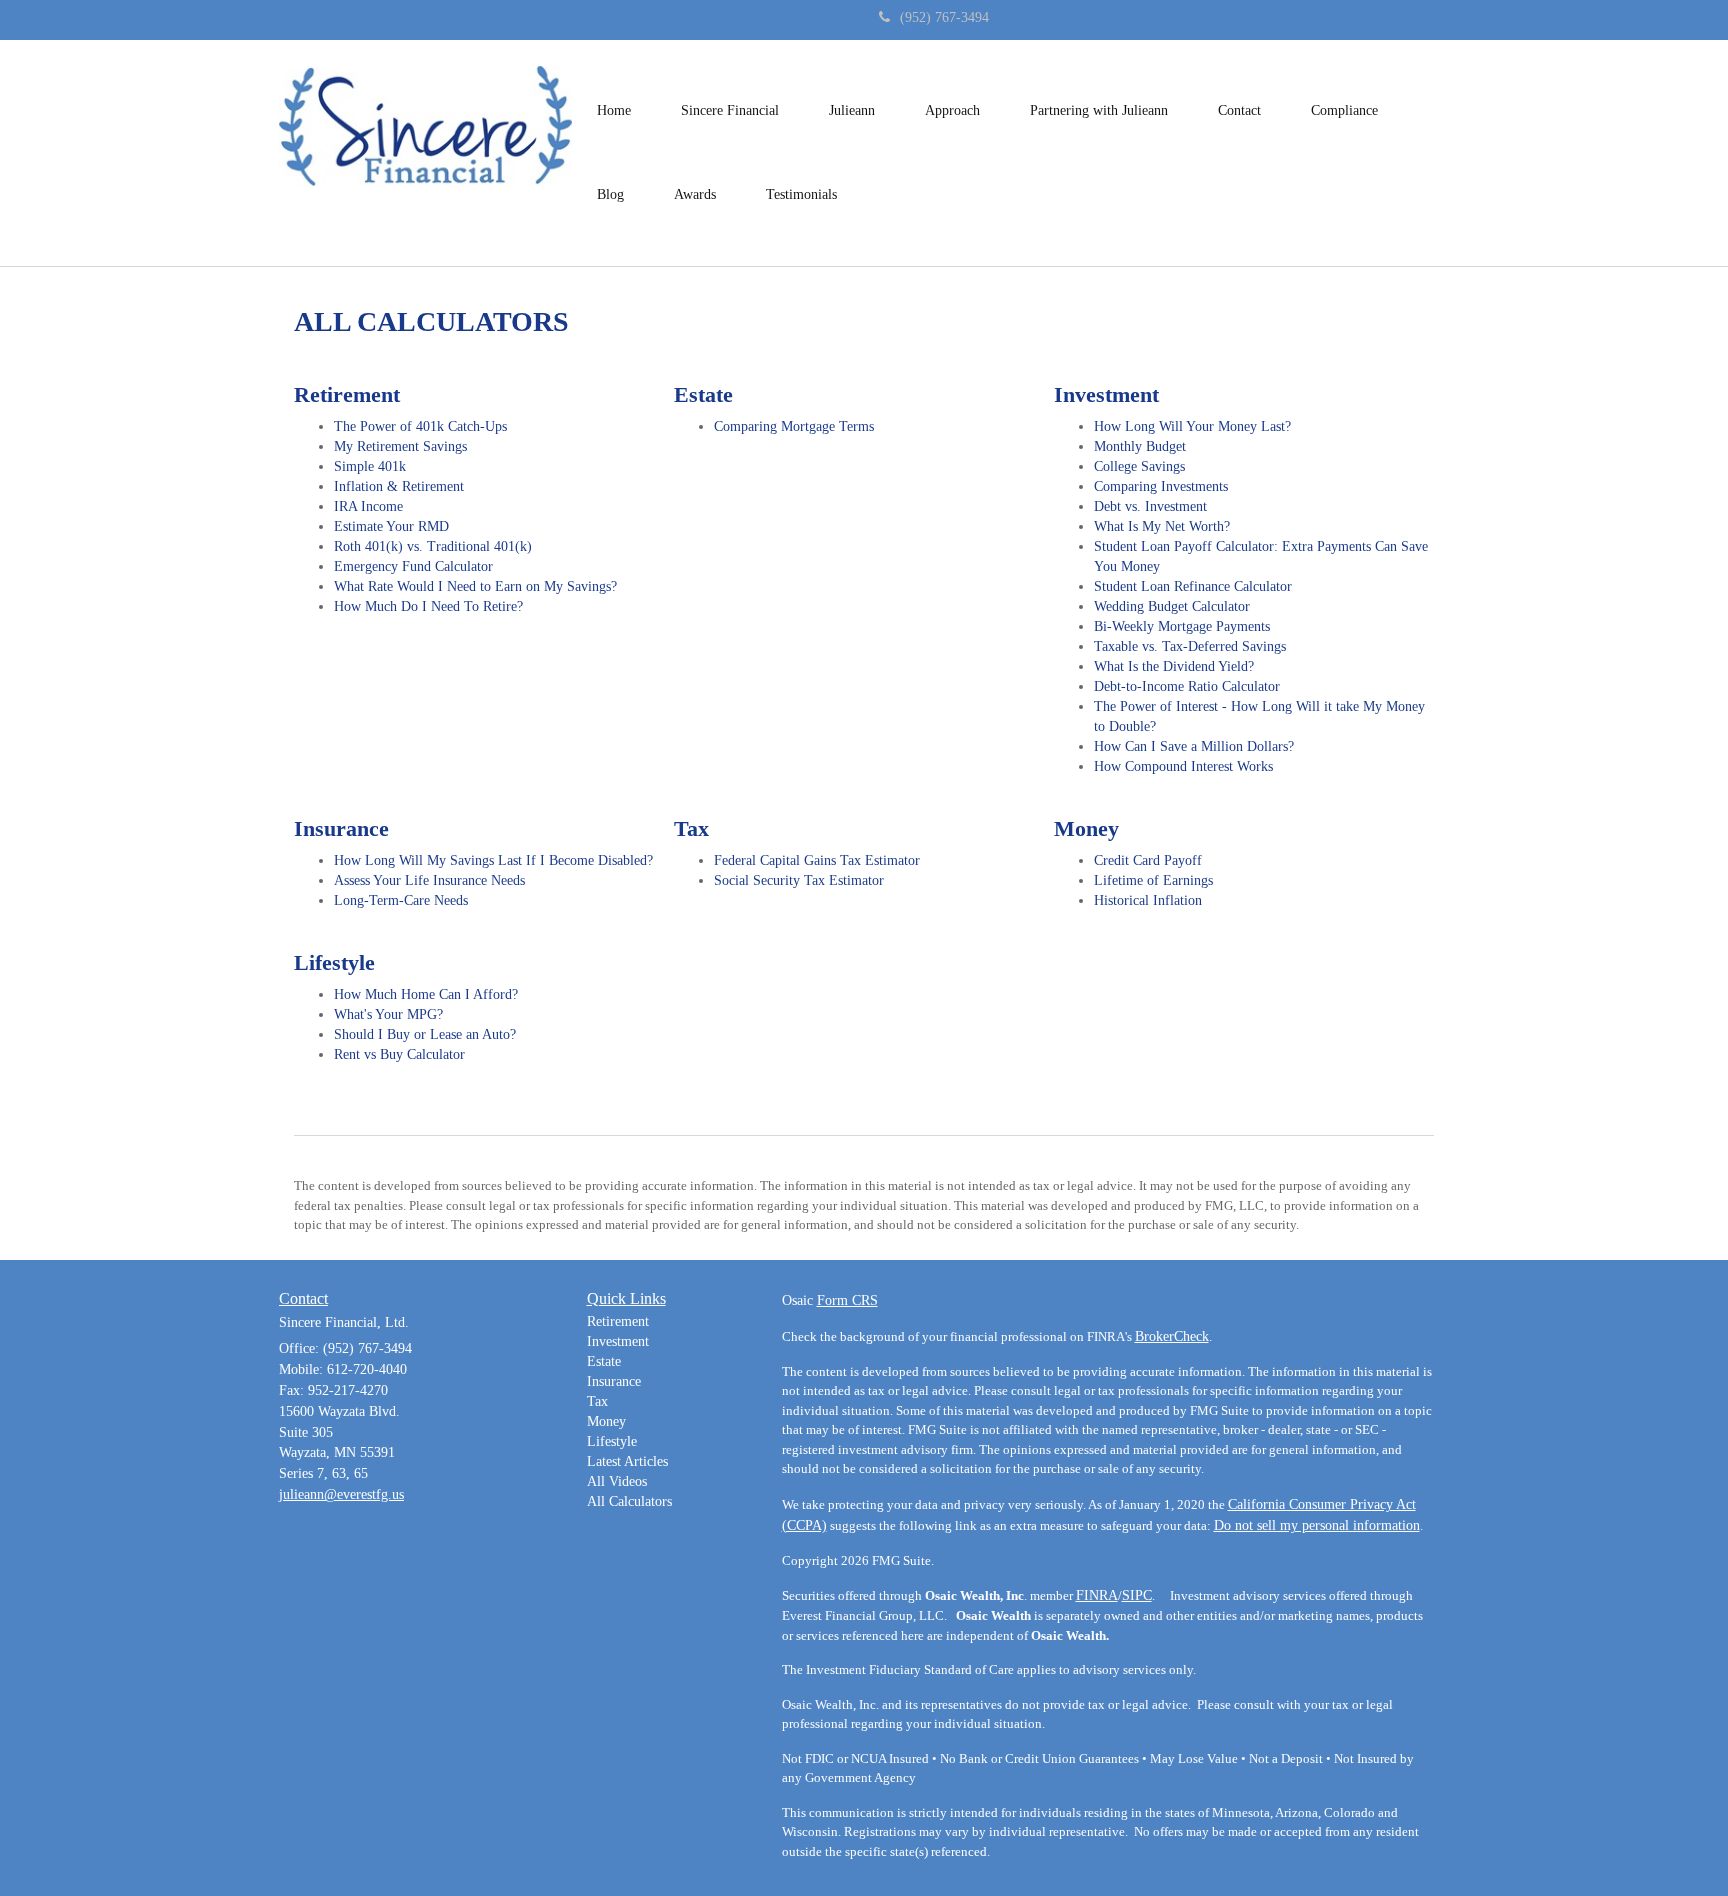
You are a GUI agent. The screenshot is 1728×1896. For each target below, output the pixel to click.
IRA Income (368, 506)
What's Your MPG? (388, 1014)
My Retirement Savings (400, 446)
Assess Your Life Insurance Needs (429, 880)
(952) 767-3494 (944, 17)
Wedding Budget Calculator (1172, 606)
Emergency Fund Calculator (413, 566)
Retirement (618, 1321)
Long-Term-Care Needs (401, 900)
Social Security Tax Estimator (799, 880)
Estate (604, 1361)
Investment (618, 1341)
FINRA (1097, 1595)
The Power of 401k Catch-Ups (420, 426)
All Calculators (629, 1501)
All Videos (617, 1481)
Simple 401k (370, 466)
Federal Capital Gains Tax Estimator (817, 860)
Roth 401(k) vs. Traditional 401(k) (433, 546)
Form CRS (847, 1300)
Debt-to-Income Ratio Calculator (1187, 686)
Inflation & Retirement (399, 486)
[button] (730, 111)
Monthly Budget (1140, 446)
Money (606, 1421)
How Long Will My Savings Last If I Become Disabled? (493, 860)
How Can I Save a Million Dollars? (1194, 746)
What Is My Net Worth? (1162, 526)
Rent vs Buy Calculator (399, 1054)
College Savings (1139, 466)
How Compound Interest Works (1183, 766)
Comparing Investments (1161, 486)
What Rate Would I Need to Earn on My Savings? (475, 586)
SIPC (1137, 1595)
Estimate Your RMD (391, 526)
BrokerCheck (1172, 1336)
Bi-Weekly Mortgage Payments (1182, 626)
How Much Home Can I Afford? (426, 994)
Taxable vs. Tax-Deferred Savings (1190, 646)
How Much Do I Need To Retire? (428, 606)
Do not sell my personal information (1317, 1525)
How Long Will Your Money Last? (1192, 426)
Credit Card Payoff (1148, 860)
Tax (597, 1401)
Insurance (614, 1381)
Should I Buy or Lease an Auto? (425, 1034)
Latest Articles (627, 1461)
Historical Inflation (1148, 900)
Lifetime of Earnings (1153, 880)
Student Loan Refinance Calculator (1193, 586)
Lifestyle (612, 1441)
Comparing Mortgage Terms (794, 426)
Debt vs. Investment (1150, 506)
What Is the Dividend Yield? (1174, 666)
